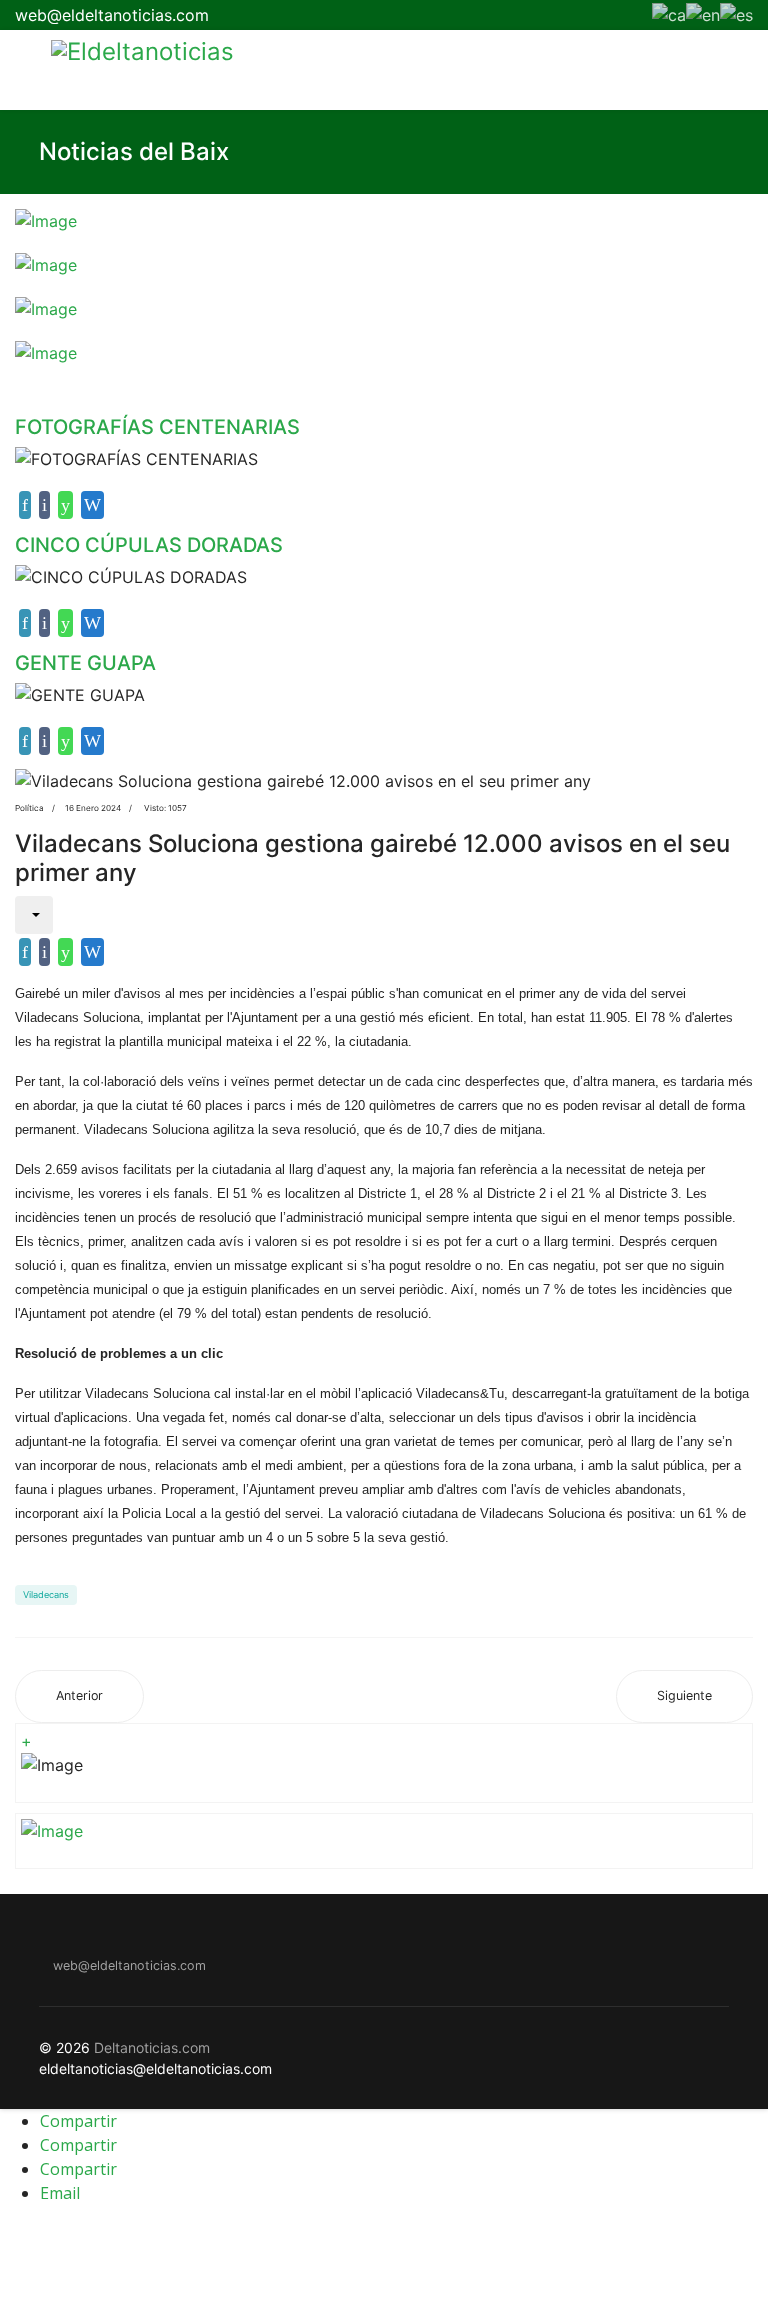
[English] (703, 13)
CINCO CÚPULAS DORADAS (149, 545)
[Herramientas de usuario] (34, 915)
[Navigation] (23, 70)
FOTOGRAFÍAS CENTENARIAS (157, 427)
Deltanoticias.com (152, 2047)
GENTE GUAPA (85, 663)
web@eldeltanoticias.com (112, 15)
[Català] (669, 13)
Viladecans (46, 1594)
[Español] (736, 13)
